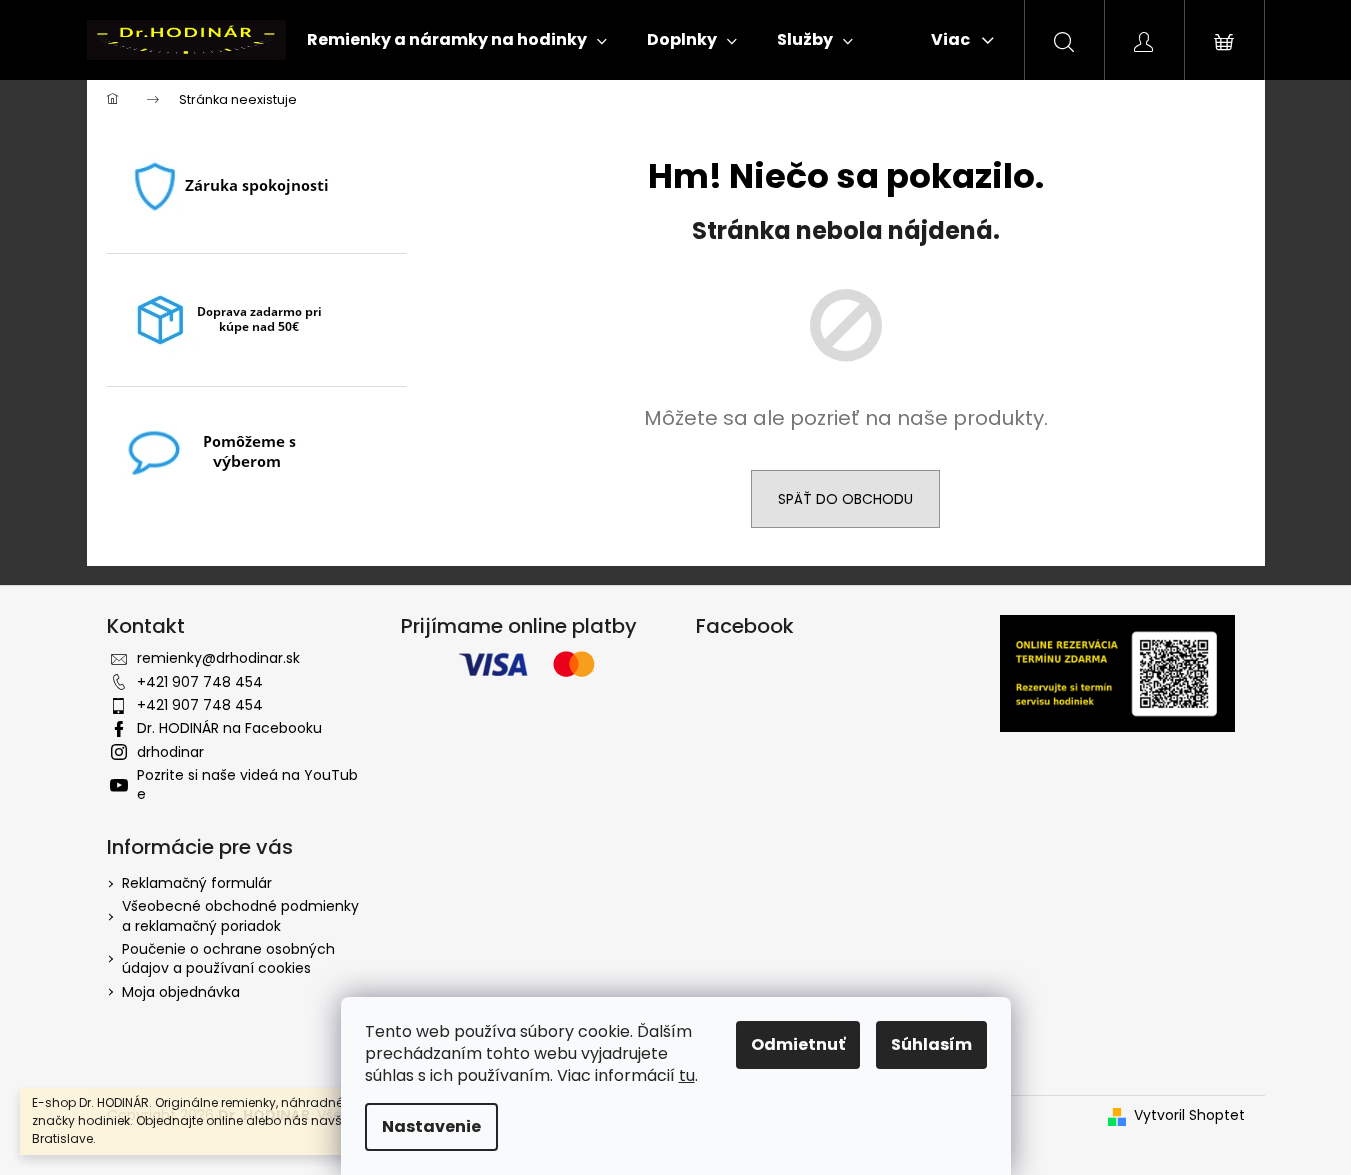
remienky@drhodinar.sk (218, 658)
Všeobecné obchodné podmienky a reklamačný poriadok (240, 915)
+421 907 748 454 (200, 682)
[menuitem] (457, 40)
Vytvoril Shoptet (1189, 1115)
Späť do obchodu (845, 499)
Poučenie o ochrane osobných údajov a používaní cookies (228, 958)
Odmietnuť (798, 1044)
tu (687, 1075)
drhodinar (170, 752)
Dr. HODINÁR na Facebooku (229, 728)
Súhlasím (931, 1044)
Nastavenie (431, 1126)
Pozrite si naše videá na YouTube (247, 784)
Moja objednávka (181, 992)
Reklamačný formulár (197, 883)
